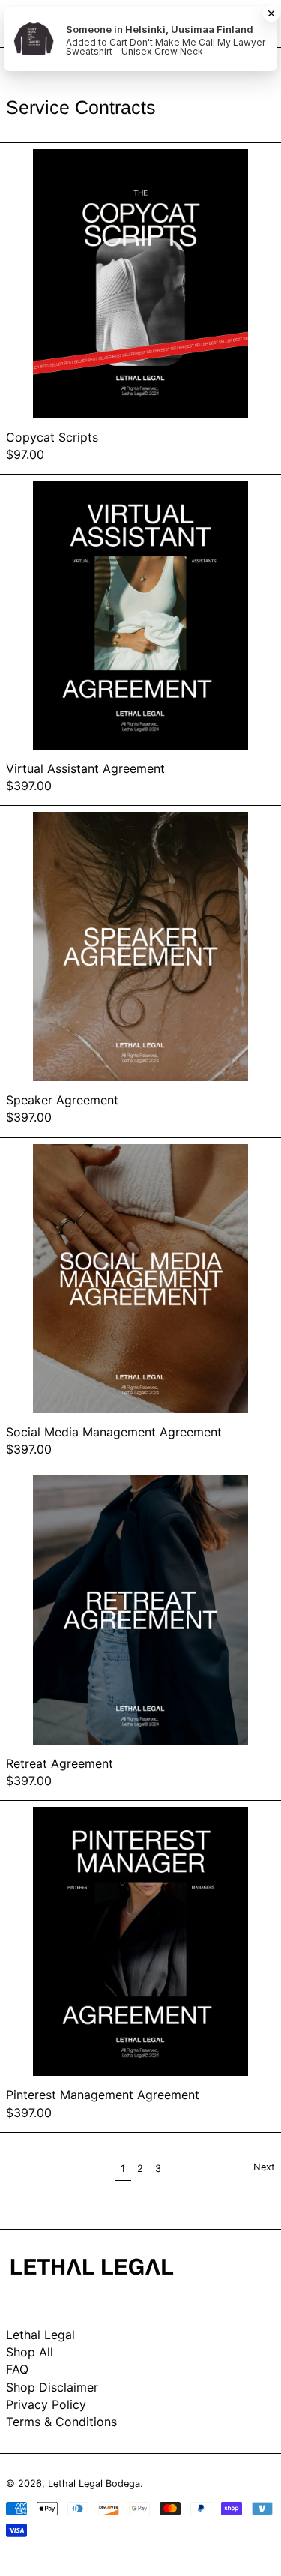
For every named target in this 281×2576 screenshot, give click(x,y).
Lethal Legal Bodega (94, 2483)
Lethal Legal (40, 2335)
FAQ (17, 2369)
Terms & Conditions (61, 2422)
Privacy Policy (46, 2404)
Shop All (30, 2352)
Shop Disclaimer (52, 2387)
